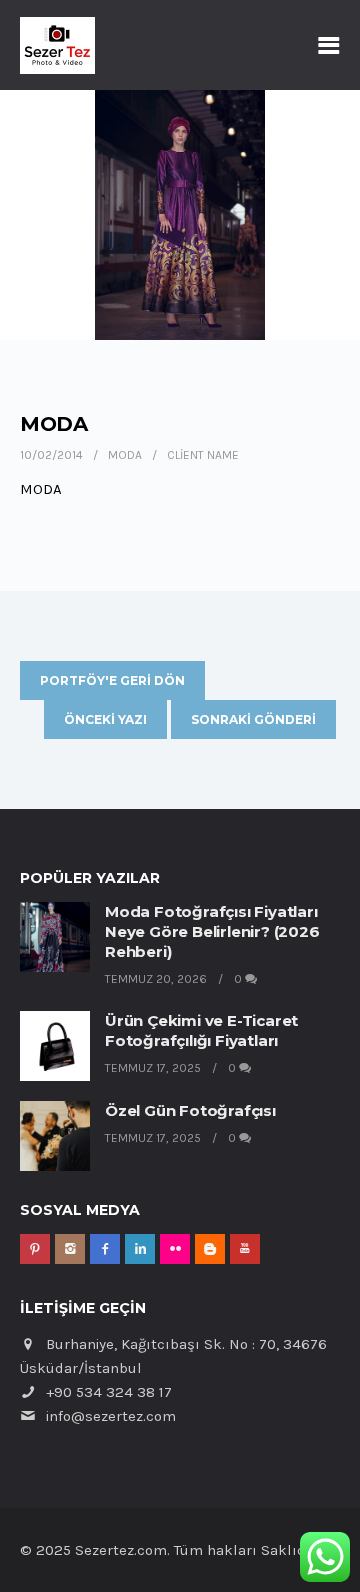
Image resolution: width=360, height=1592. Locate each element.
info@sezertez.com (111, 1416)
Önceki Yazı (105, 719)
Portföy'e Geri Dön (112, 680)
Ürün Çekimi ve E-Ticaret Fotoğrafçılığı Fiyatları (201, 1030)
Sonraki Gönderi (253, 719)
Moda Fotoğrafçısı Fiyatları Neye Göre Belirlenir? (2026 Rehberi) (212, 931)
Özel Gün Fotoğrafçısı (190, 1110)
